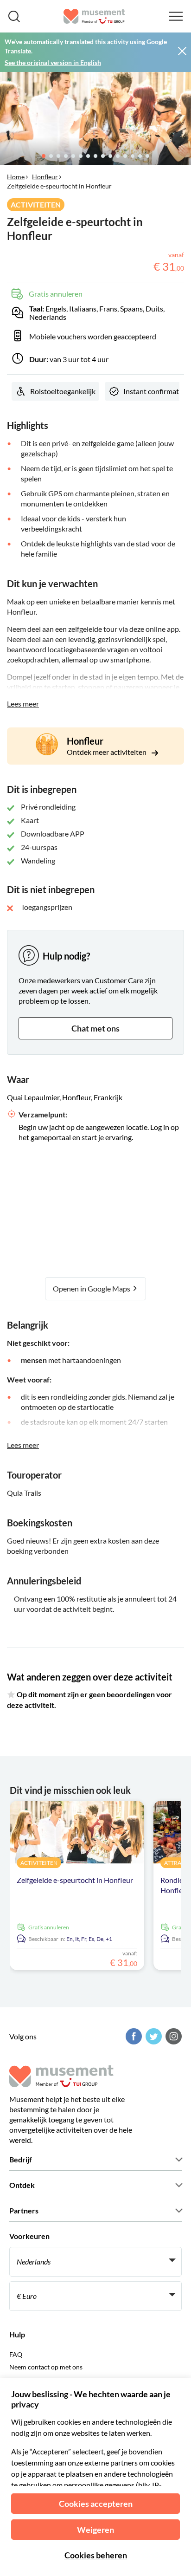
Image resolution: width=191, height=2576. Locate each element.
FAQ (16, 2354)
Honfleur (45, 177)
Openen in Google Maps (92, 1288)
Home (16, 177)
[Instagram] (172, 2036)
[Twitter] (153, 2036)
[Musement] (94, 16)
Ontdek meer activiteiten (107, 752)
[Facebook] (133, 2036)
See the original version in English (53, 62)
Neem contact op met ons (46, 2367)
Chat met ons (95, 1028)
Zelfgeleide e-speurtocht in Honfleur (75, 1880)
